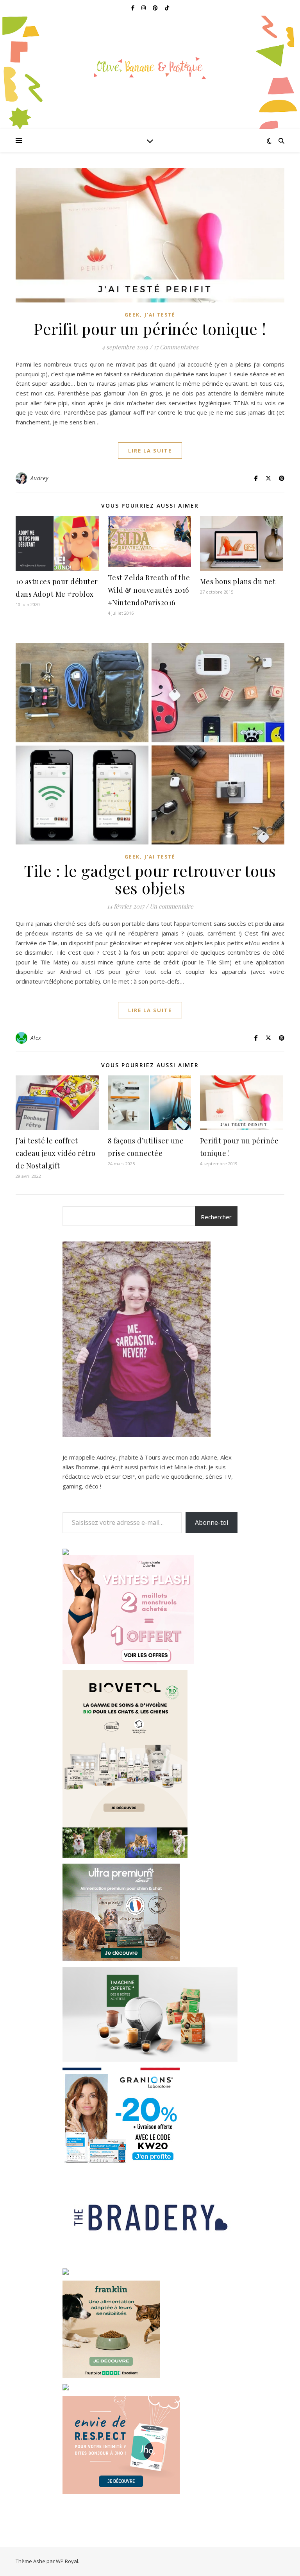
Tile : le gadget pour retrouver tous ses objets (150, 879)
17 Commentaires (176, 347)
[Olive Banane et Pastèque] (150, 68)
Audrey (39, 478)
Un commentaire (171, 906)
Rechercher (216, 1217)
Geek (132, 315)
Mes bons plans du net (238, 581)
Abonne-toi (212, 1522)
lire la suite (150, 451)
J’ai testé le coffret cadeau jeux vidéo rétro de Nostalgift (56, 1153)
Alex (36, 1038)
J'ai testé (160, 315)
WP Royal (67, 2561)
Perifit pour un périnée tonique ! (150, 328)
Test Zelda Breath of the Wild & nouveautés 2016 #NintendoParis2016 (149, 590)
